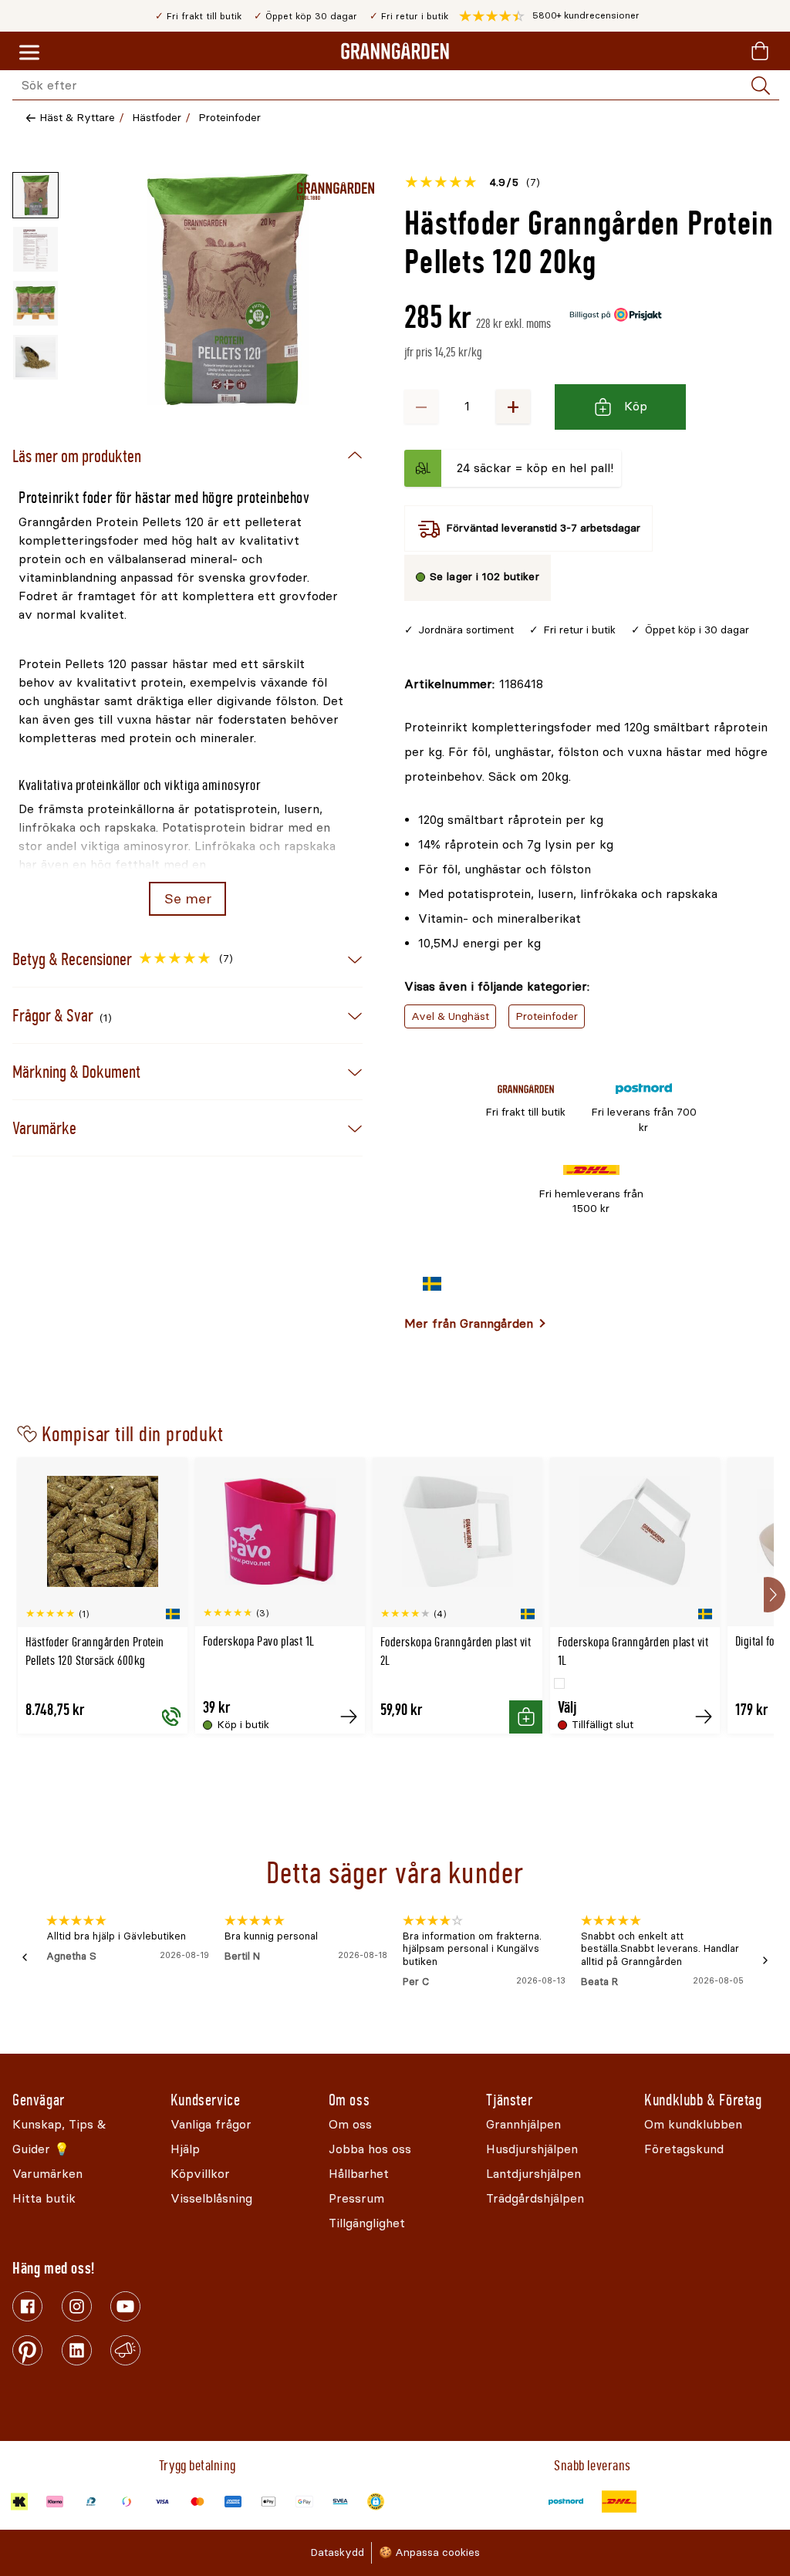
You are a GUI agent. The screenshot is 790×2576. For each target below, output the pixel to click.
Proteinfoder (230, 118)
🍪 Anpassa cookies (429, 2552)
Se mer (188, 899)
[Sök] (761, 86)
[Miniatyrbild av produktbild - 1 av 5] (35, 195)
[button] (549, 16)
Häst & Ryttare (77, 118)
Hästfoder (157, 118)
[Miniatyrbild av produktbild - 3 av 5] (35, 303)
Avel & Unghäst (450, 1016)
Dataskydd (337, 2552)
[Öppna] (228, 289)
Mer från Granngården (469, 1323)
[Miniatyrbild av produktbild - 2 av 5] (35, 249)
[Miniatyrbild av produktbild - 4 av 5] (35, 357)
